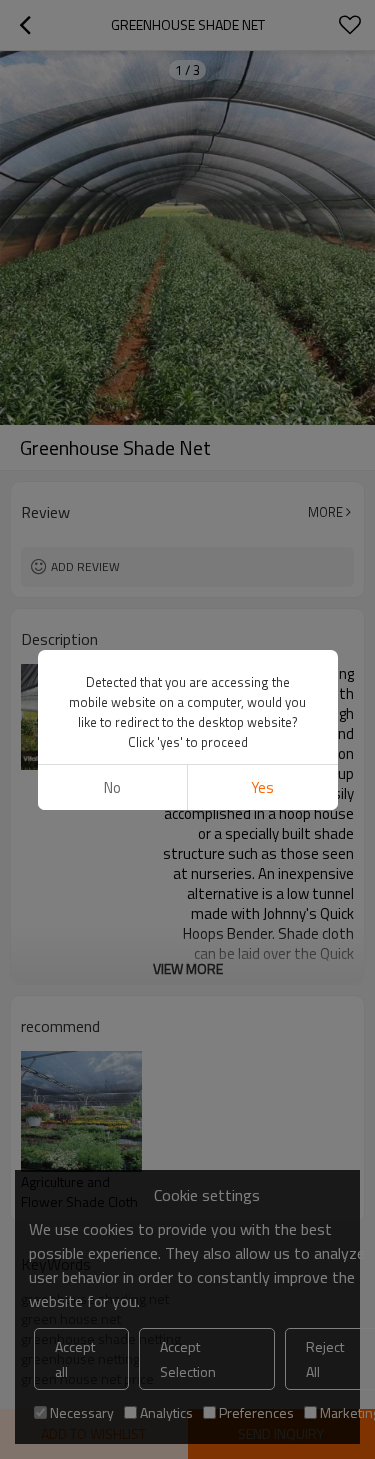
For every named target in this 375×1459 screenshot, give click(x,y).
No (112, 787)
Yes (262, 787)
